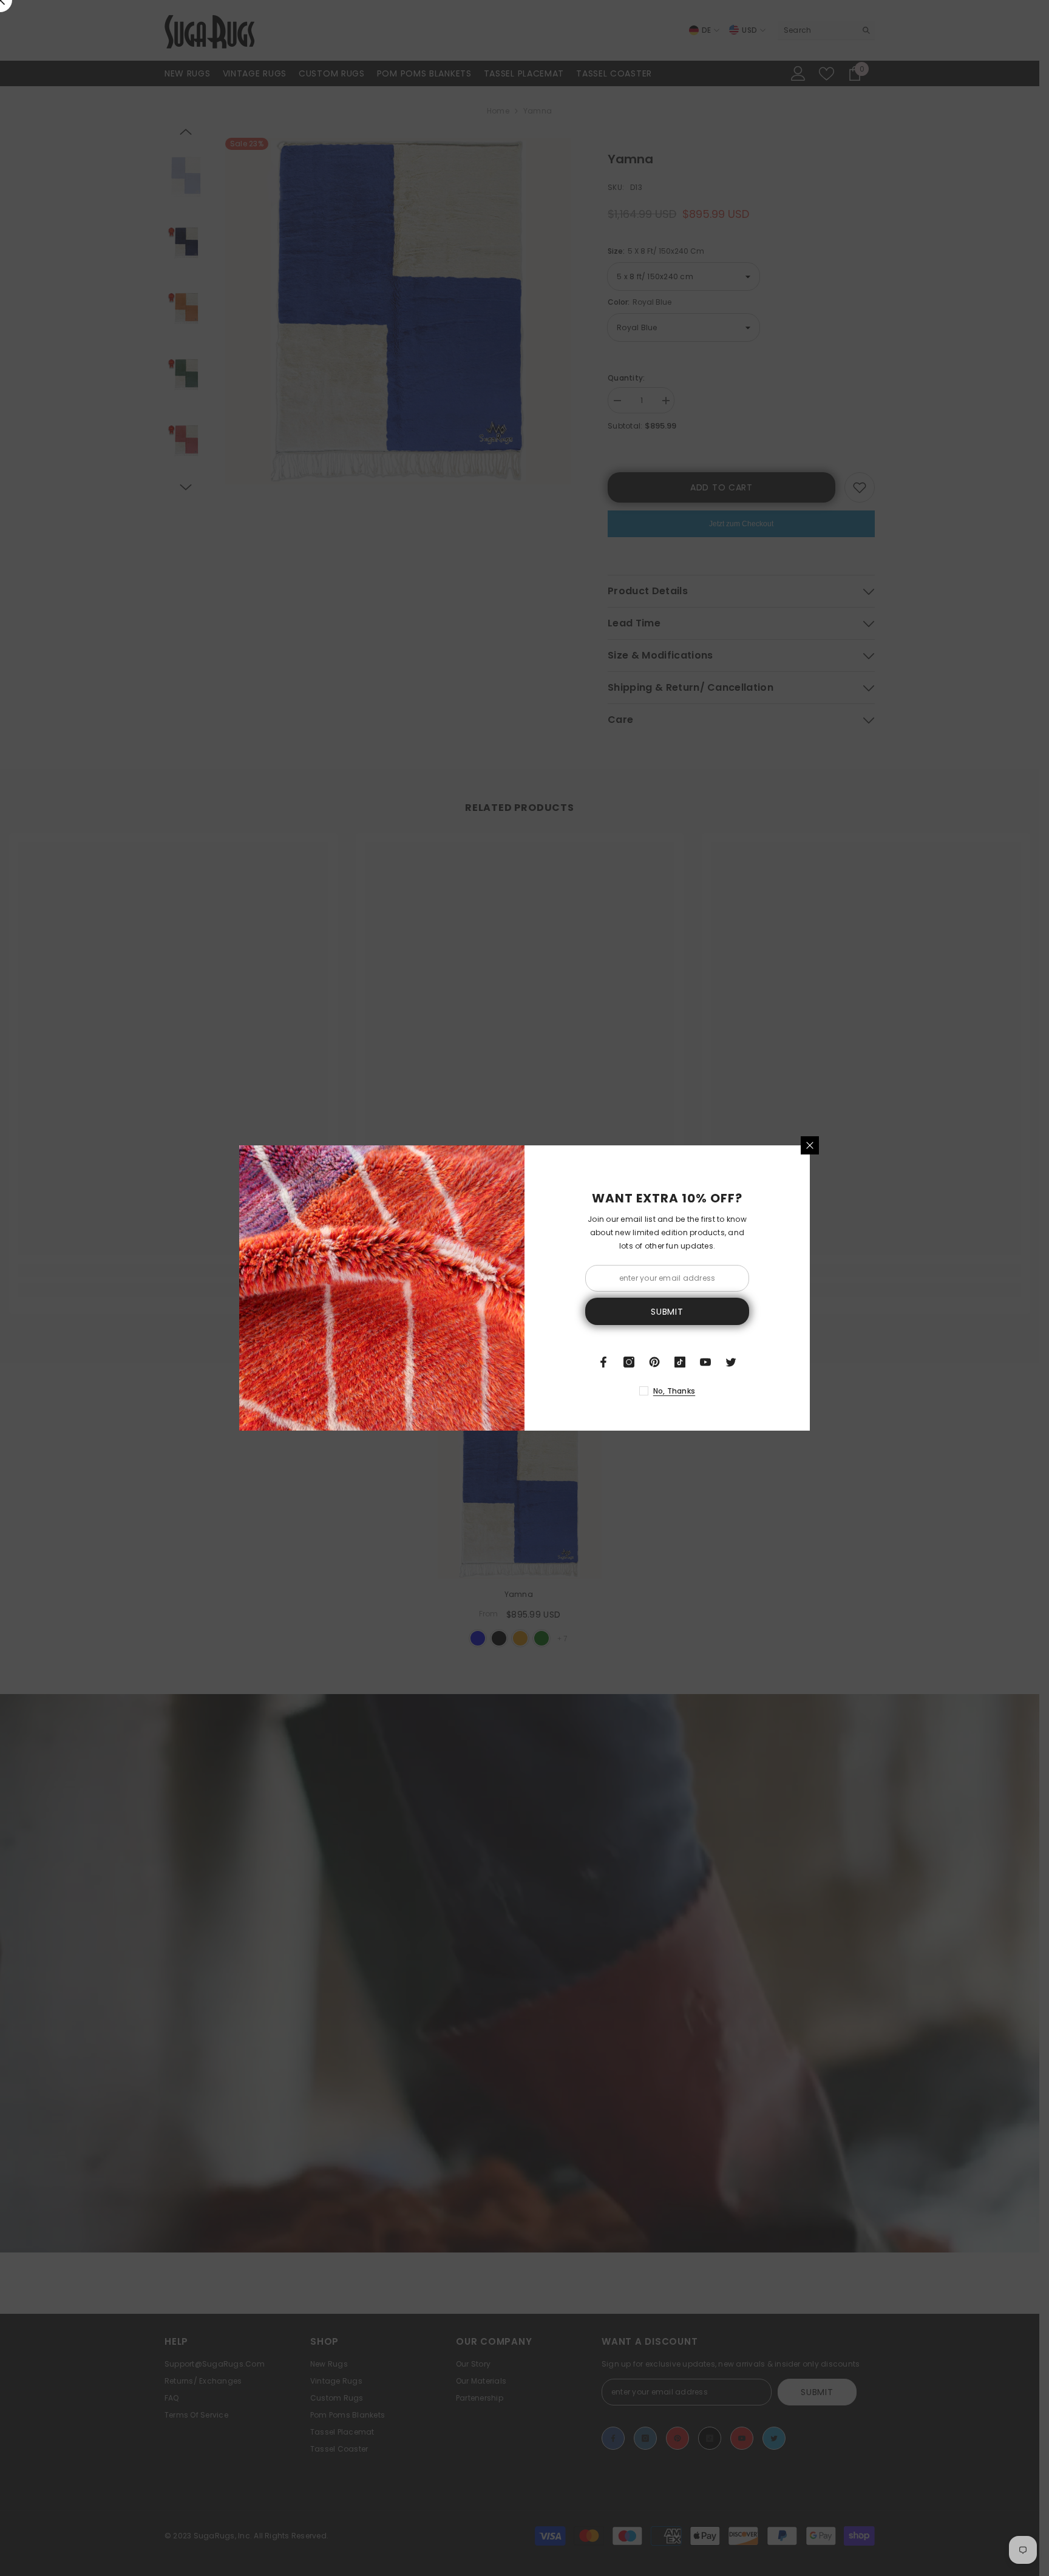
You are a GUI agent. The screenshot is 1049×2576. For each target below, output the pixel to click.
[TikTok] (680, 1362)
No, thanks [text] (674, 1391)
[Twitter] (731, 1362)
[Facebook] (603, 1362)
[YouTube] (705, 1362)
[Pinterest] (654, 1362)
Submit (667, 1312)
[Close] (810, 1145)
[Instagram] (629, 1362)
